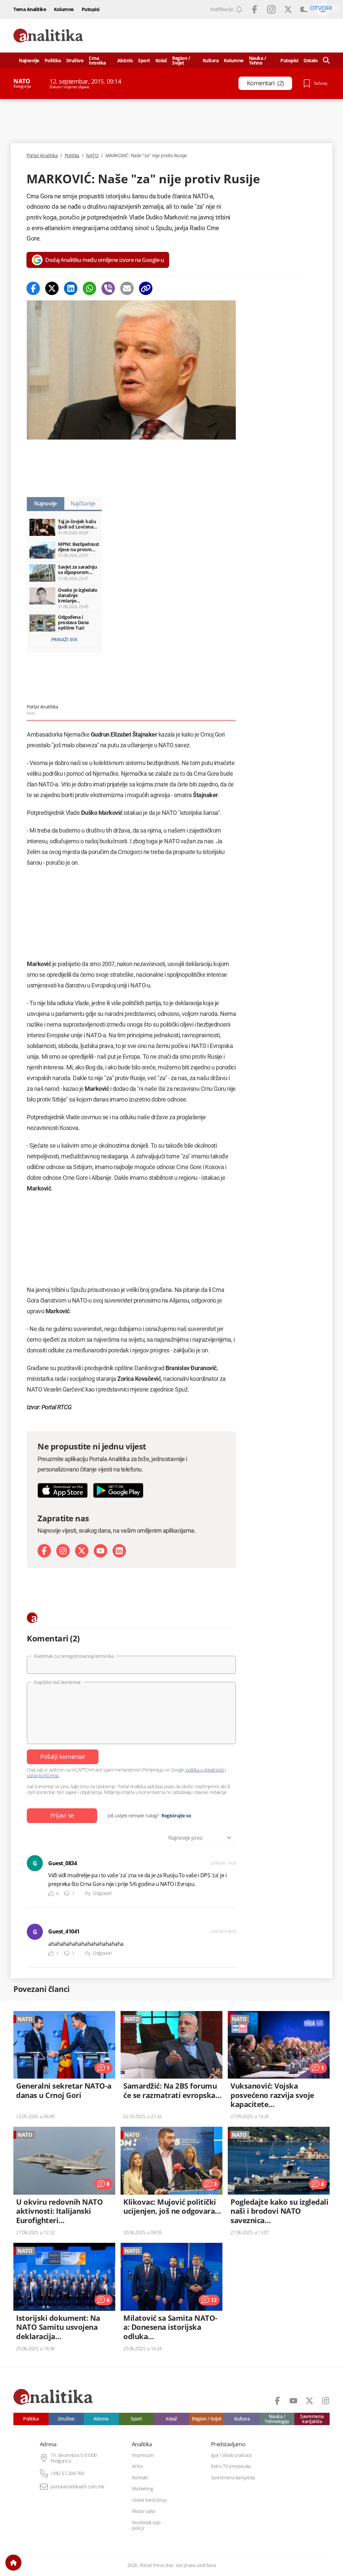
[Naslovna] (13, 2563)
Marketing (143, 2489)
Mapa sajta (144, 2511)
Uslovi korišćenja (149, 2500)
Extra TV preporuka (231, 2466)
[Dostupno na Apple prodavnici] (63, 1490)
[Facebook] (33, 288)
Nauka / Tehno (258, 60)
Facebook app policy (146, 2525)
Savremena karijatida (312, 2419)
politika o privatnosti (205, 1770)
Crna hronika (97, 60)
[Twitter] (52, 288)
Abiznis (125, 60)
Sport (144, 60)
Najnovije (29, 60)
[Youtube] (100, 1551)
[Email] (127, 288)
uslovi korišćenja (43, 1775)
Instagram (271, 9)
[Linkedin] (71, 288)
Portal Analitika (42, 156)
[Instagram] (63, 1551)
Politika (53, 60)
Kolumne (64, 9)
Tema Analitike (30, 9)
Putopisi (91, 9)
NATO (92, 156)
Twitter (288, 9)
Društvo (75, 60)
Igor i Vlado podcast (231, 2455)
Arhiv (138, 2466)
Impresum (143, 2455)
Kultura (211, 60)
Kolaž (161, 60)
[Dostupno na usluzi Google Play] (118, 1490)
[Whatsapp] (89, 288)
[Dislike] (67, 1894)
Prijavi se (62, 1815)
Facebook (255, 9)
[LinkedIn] (119, 1551)
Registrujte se (176, 1816)
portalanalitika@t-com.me (78, 2487)
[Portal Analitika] (48, 36)
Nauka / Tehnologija (277, 2419)
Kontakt (140, 2478)
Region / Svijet (181, 60)
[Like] (51, 1894)
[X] (82, 1551)
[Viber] (108, 288)
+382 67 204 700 (67, 2473)
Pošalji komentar (63, 1756)
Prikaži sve (64, 639)
